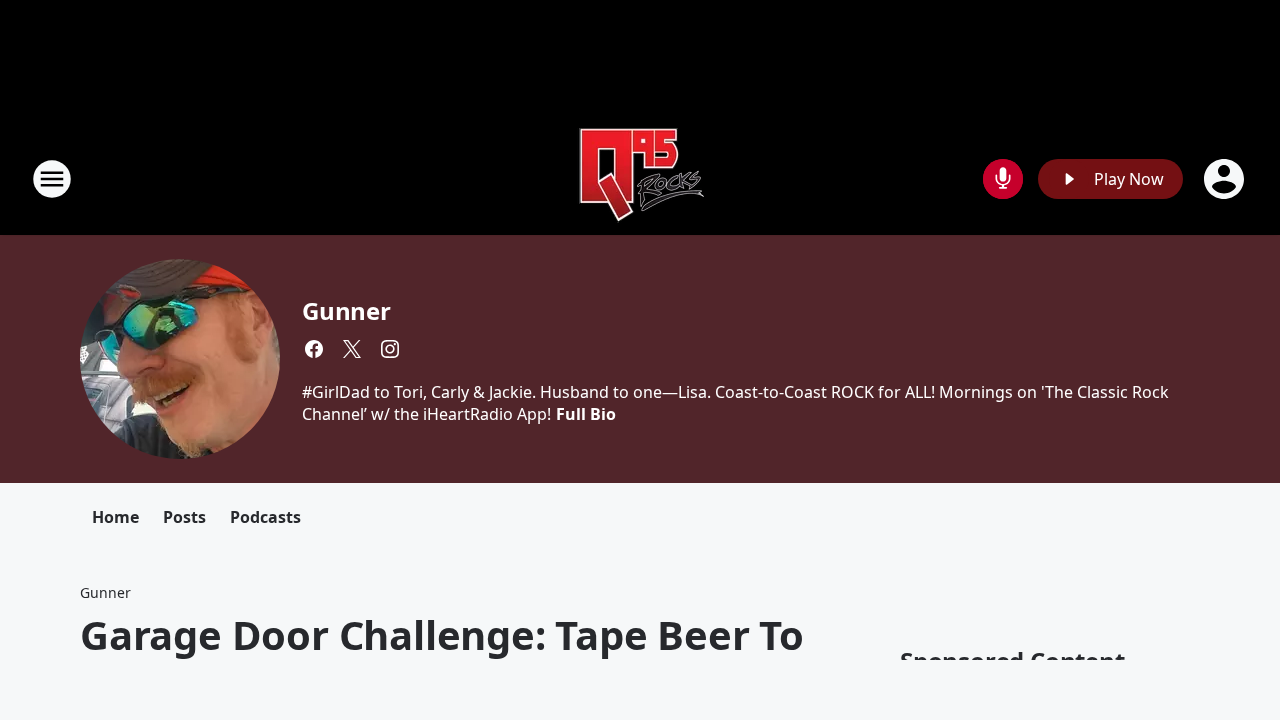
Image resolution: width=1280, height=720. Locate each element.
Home (115, 517)
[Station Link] (640, 178)
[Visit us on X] (352, 349)
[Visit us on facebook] (314, 349)
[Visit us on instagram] (390, 349)
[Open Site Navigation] (52, 179)
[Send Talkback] (1003, 179)
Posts (184, 517)
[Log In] (1226, 179)
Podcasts (265, 517)
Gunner (346, 310)
